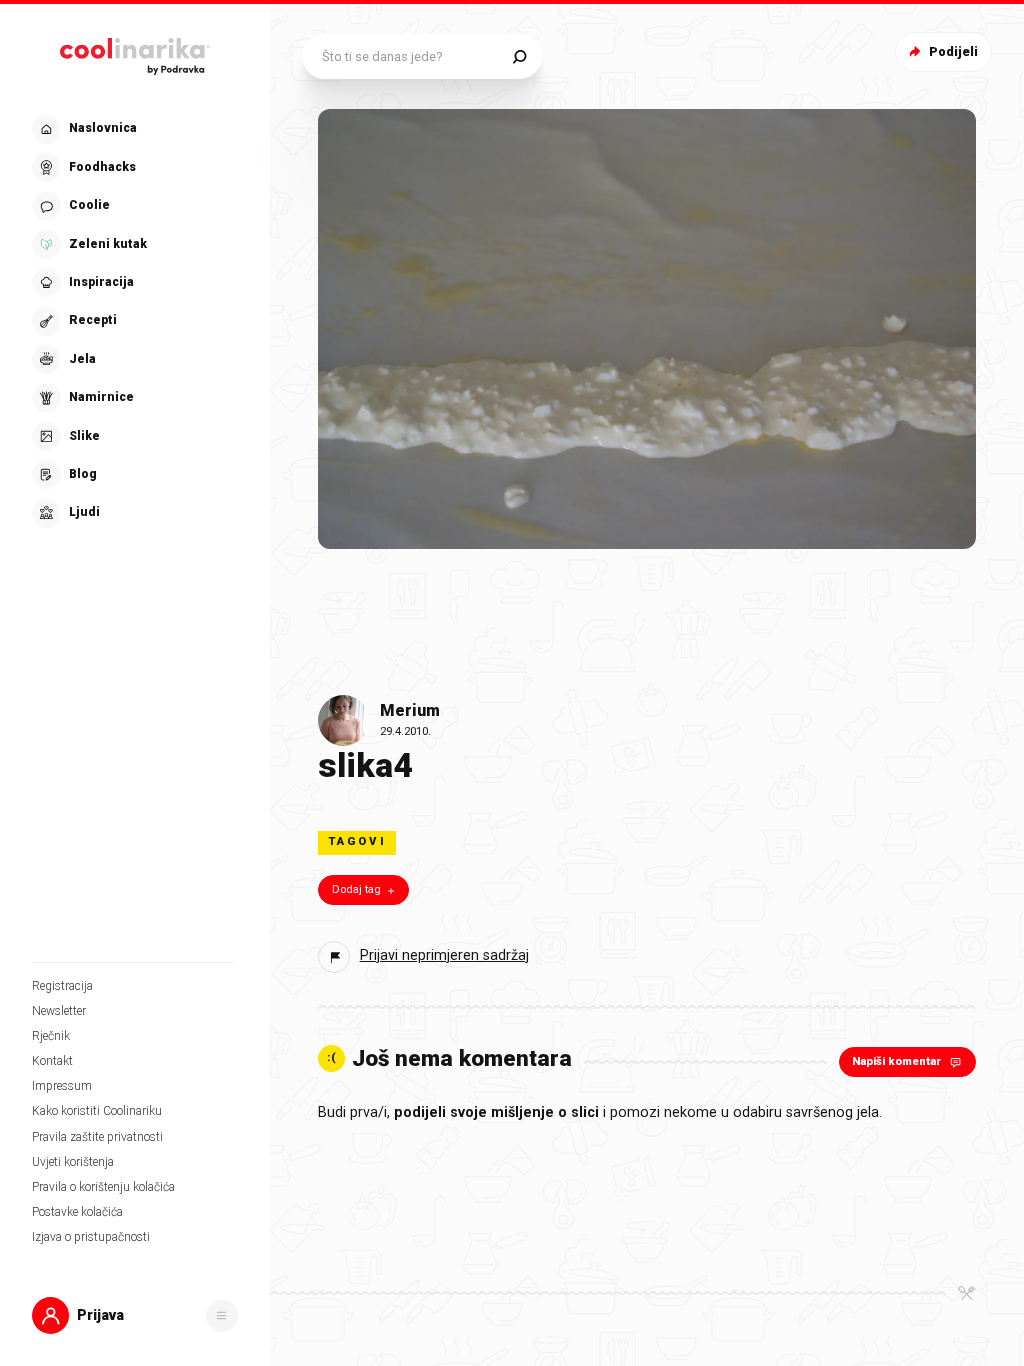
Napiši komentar (896, 1061)
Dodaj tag (356, 889)
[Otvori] (222, 1316)
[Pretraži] (519, 56)
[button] (133, 321)
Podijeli (953, 51)
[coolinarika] (135, 52)
